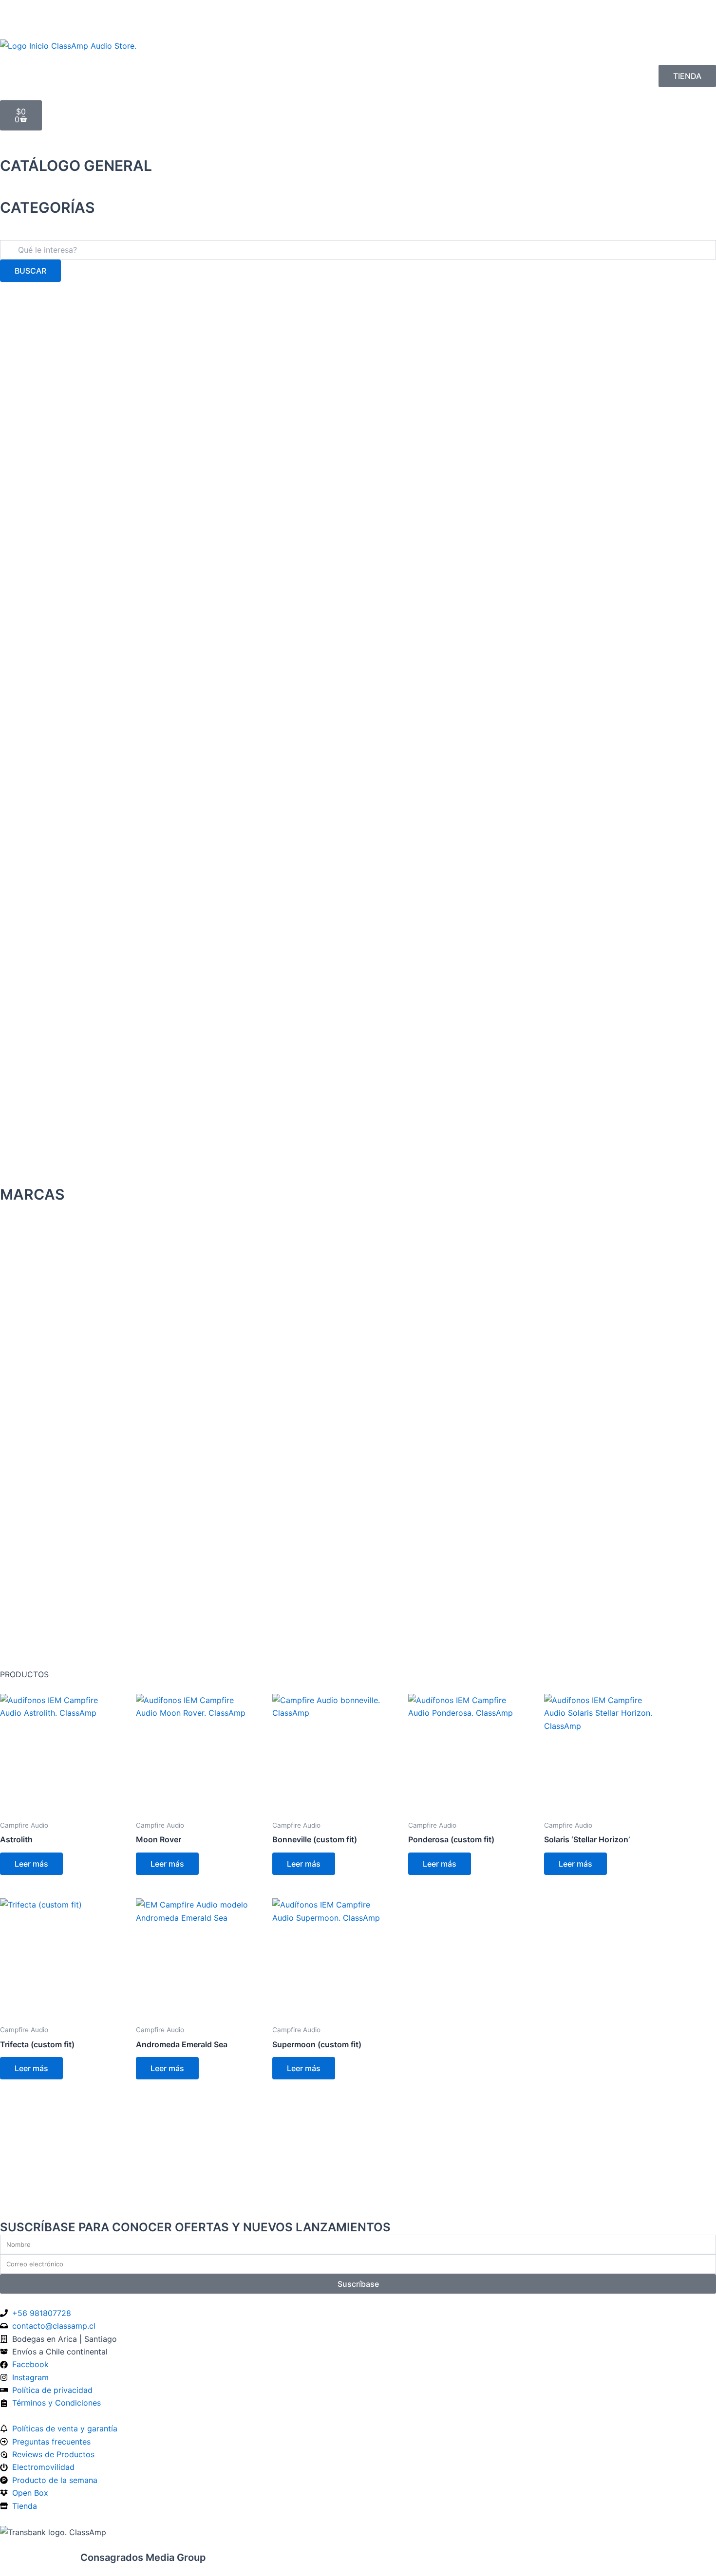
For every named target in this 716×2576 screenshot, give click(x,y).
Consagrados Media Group (103, 2557)
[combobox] (358, 250)
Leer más (31, 1864)
